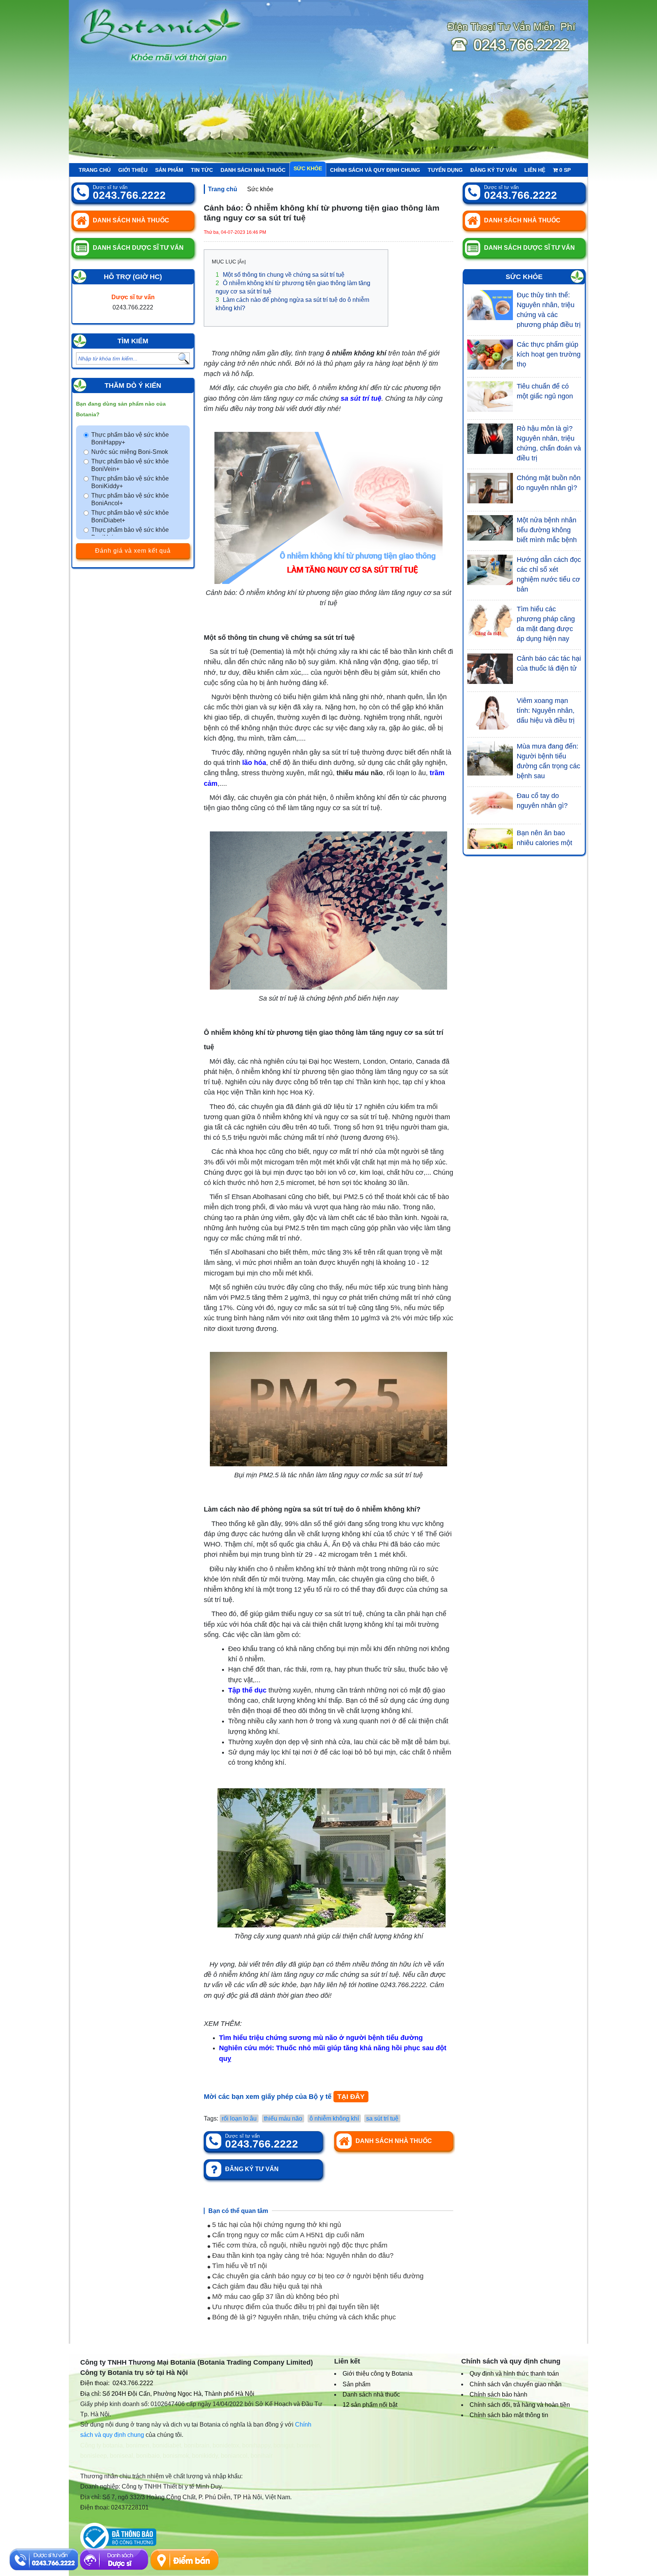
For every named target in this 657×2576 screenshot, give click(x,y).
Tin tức (202, 170)
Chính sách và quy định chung (375, 170)
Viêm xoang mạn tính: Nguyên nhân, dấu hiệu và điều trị (546, 711)
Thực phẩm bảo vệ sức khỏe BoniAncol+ (130, 499)
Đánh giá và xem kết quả (133, 551)
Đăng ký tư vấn (494, 170)
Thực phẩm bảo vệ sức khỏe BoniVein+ (130, 465)
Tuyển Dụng (445, 170)
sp (565, 170)
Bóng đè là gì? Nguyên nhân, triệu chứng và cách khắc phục (303, 2317)
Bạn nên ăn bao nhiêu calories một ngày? (544, 843)
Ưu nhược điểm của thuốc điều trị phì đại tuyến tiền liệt (295, 2307)
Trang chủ (95, 170)
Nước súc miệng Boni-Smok (130, 452)
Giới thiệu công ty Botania (378, 2374)
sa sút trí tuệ (382, 2118)
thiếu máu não (283, 2118)
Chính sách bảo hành (498, 2394)
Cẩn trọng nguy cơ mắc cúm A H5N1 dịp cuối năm (287, 2235)
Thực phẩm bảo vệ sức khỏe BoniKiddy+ (130, 482)
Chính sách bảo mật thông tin (509, 2415)
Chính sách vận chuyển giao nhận (516, 2384)
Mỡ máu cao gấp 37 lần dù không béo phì (275, 2297)
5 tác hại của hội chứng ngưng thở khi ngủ (276, 2225)
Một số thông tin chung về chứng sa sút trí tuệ (280, 275)
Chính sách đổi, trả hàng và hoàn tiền (520, 2405)
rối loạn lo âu (239, 2118)
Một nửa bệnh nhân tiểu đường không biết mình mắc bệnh (547, 530)
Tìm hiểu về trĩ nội (239, 2266)
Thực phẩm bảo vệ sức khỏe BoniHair (130, 534)
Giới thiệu (133, 170)
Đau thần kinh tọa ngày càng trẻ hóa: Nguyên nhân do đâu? (302, 2256)
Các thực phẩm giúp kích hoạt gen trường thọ (549, 354)
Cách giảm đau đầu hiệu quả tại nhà (266, 2286)
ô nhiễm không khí (334, 2118)
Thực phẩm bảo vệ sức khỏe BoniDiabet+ (130, 516)
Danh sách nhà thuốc (253, 170)
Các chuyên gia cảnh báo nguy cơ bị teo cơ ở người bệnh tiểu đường (317, 2276)
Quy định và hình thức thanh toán (514, 2374)
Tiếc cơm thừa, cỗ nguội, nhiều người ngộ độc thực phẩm (299, 2245)
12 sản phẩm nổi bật (370, 2405)
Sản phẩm (169, 170)
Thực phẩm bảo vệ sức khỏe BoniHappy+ (130, 439)
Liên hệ (535, 170)
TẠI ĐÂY (351, 2097)
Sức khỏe (308, 168)
